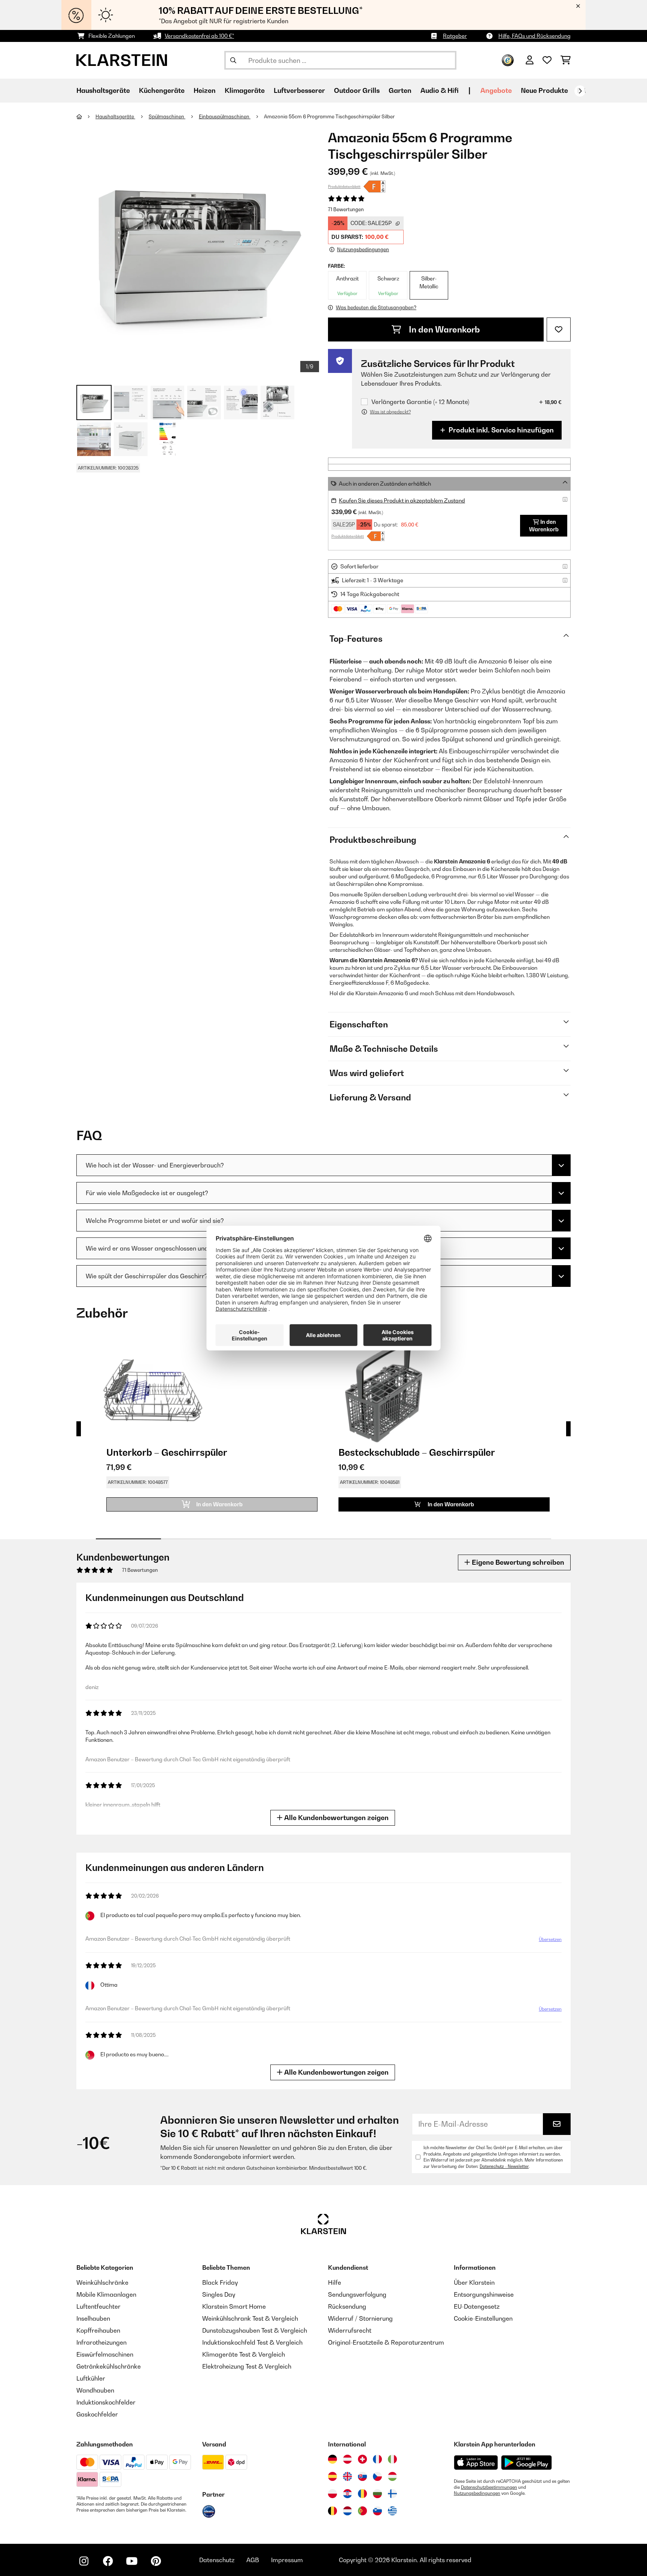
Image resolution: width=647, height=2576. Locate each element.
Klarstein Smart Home (234, 2306)
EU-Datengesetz (477, 2306)
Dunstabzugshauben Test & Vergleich (255, 2330)
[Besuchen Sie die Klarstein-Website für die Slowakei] (362, 2476)
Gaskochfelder (97, 2414)
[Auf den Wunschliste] (559, 329)
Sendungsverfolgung (357, 2294)
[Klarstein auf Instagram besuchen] (84, 2561)
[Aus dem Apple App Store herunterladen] (476, 2462)
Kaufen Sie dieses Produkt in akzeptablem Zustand (402, 500)
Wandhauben (95, 2390)
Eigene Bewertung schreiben (517, 1562)
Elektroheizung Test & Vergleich (247, 2366)
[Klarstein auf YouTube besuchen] (132, 2561)
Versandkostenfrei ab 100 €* (199, 36)
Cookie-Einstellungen (483, 2318)
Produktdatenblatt (344, 186)
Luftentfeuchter (98, 2306)
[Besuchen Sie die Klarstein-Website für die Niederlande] (347, 2511)
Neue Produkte (544, 90)
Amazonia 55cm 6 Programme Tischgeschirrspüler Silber (329, 116)
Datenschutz (217, 2560)
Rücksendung (347, 2306)
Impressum (287, 2560)
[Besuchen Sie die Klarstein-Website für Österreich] (347, 2459)
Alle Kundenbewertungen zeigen (336, 1818)
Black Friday (220, 2282)
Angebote (496, 90)
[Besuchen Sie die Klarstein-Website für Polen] (332, 2494)
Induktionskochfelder (106, 2402)
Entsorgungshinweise (484, 2294)
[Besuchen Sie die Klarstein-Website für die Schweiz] (362, 2459)
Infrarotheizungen (101, 2342)
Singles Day (219, 2294)
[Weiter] (580, 91)
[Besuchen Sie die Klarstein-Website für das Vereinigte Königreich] (347, 2476)
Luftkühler (91, 2378)
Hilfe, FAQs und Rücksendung (534, 36)
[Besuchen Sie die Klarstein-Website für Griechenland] (392, 2511)
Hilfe (335, 2282)
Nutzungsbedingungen (477, 2493)
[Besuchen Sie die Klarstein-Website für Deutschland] (332, 2459)
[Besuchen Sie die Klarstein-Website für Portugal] (362, 2511)
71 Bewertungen (346, 209)
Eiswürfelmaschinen (105, 2354)
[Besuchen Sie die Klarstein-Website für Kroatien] (347, 2494)
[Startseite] (86, 116)
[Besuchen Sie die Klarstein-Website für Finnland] (392, 2494)
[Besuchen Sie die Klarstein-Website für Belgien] (332, 2511)
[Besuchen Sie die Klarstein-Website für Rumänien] (362, 2494)
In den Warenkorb (444, 329)
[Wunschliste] (547, 60)
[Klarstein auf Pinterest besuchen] (156, 2561)
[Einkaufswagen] (566, 60)
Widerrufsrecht (350, 2330)
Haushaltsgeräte (115, 116)
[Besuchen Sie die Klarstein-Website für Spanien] (332, 2476)
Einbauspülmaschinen (225, 116)
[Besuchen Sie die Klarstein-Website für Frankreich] (377, 2459)
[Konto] (530, 60)
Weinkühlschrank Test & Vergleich (250, 2318)
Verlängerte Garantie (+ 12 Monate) (420, 402)
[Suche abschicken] (233, 60)
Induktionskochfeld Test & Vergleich (252, 2342)
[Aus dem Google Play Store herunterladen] (527, 2463)
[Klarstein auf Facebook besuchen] (108, 2561)
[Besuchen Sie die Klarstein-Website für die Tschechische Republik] (377, 2476)
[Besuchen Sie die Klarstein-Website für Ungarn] (392, 2476)
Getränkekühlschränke (109, 2366)
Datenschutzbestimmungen (489, 2487)
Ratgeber (455, 36)
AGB (253, 2560)
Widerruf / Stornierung (360, 2318)
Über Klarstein (474, 2282)
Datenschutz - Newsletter (504, 2166)
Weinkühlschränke (102, 2282)
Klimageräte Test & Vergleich (244, 2354)
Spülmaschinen (167, 116)
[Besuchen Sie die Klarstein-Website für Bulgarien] (377, 2494)
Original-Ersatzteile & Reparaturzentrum (386, 2342)
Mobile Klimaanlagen (106, 2294)
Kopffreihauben (98, 2330)
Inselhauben (93, 2318)
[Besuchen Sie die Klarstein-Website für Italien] (392, 2459)
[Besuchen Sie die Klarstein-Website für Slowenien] (377, 2511)
